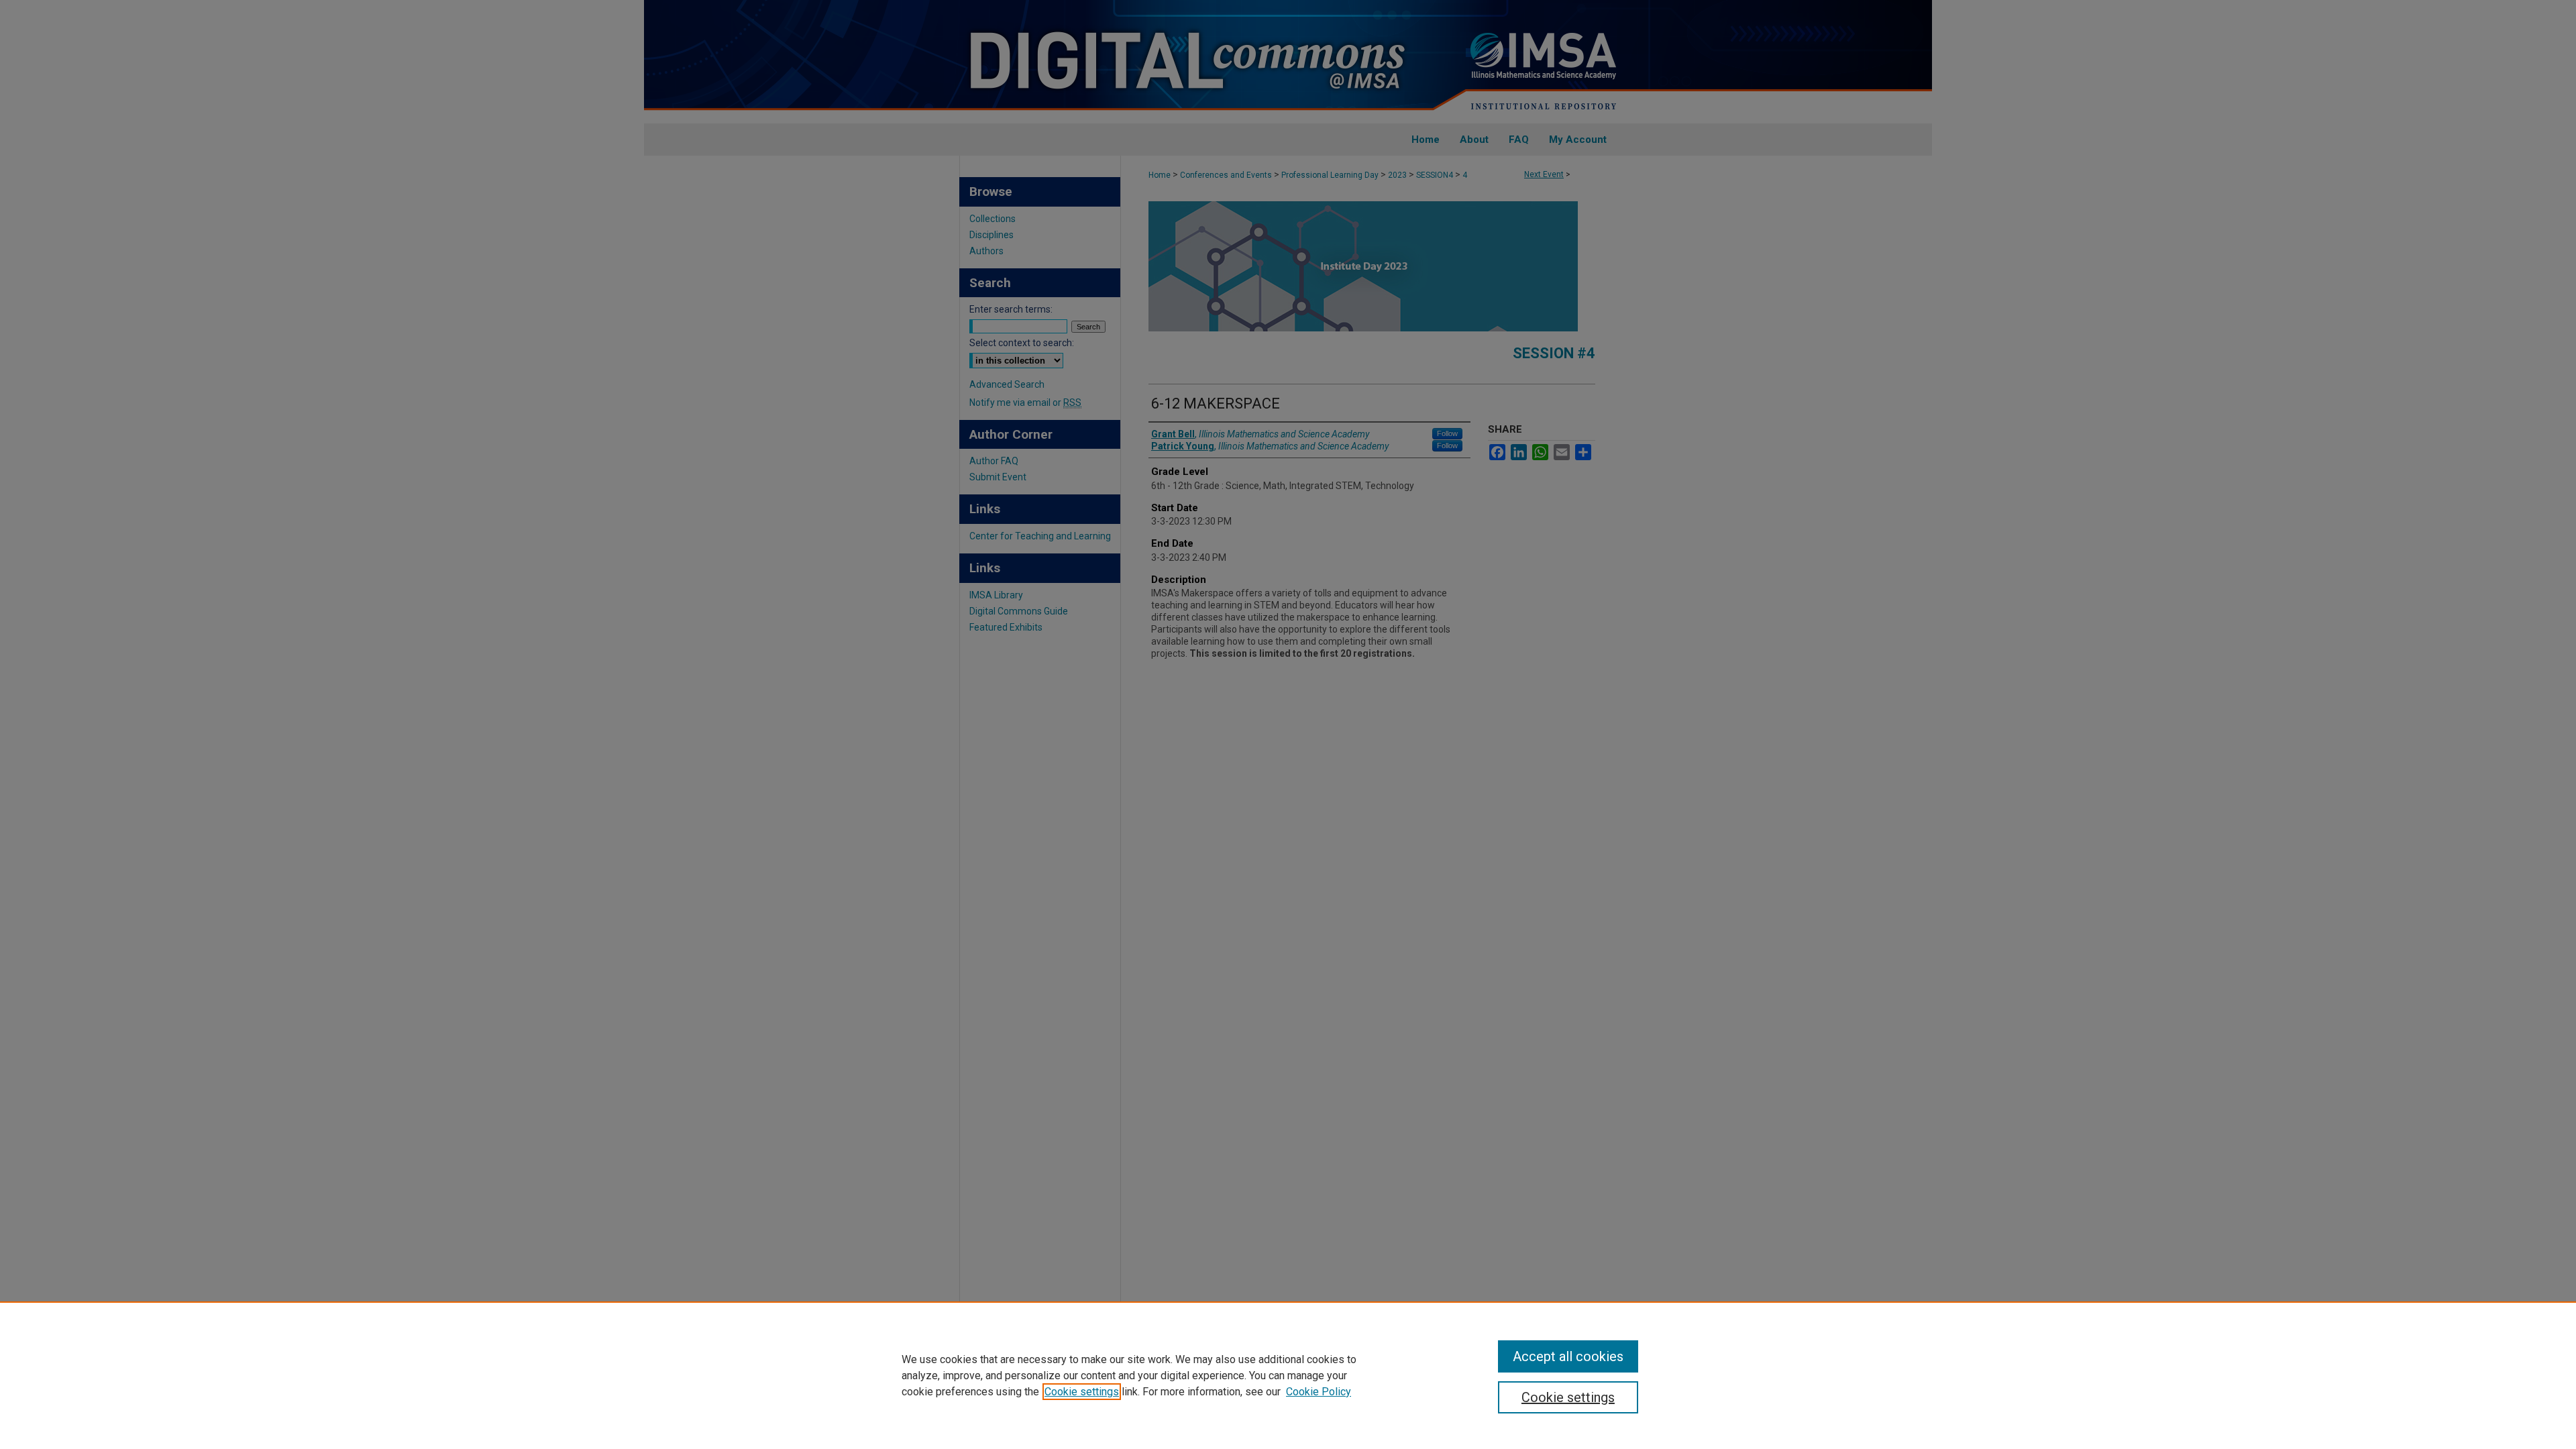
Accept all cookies (1568, 1356)
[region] (1288, 1375)
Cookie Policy (1319, 1392)
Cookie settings (1082, 1392)
